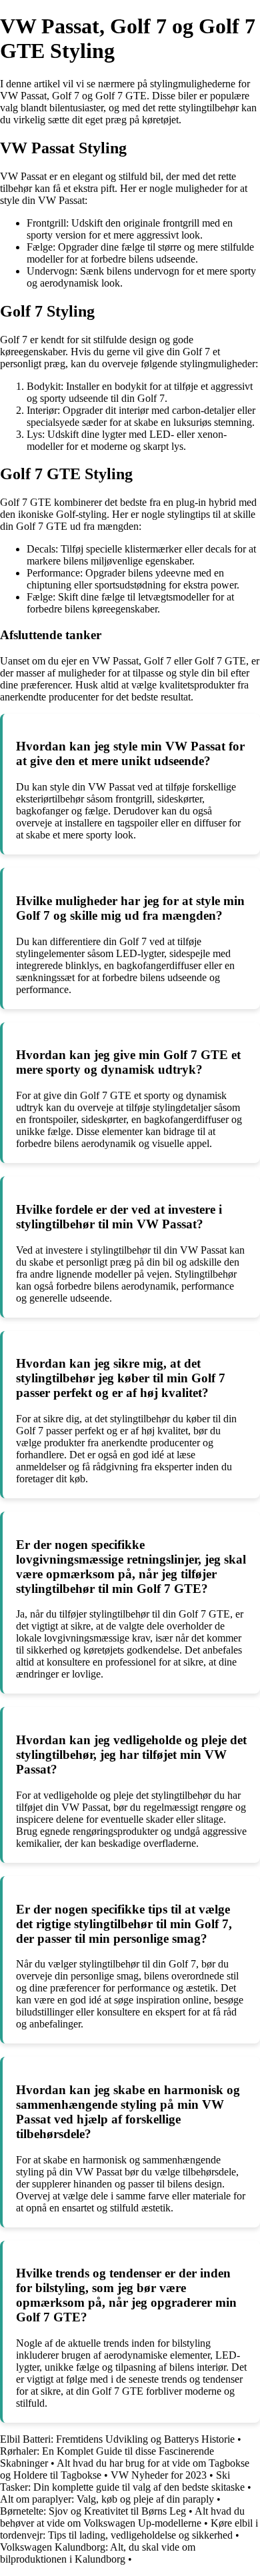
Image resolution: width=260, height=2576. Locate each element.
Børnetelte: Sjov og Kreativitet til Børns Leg (93, 2511)
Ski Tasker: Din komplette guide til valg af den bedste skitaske (122, 2481)
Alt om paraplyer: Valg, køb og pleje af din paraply (107, 2499)
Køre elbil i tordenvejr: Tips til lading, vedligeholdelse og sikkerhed (129, 2529)
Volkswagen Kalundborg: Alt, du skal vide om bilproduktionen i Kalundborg (98, 2553)
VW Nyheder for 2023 (159, 2475)
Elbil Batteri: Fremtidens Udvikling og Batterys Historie (117, 2439)
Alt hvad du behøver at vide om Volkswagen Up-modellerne (122, 2517)
